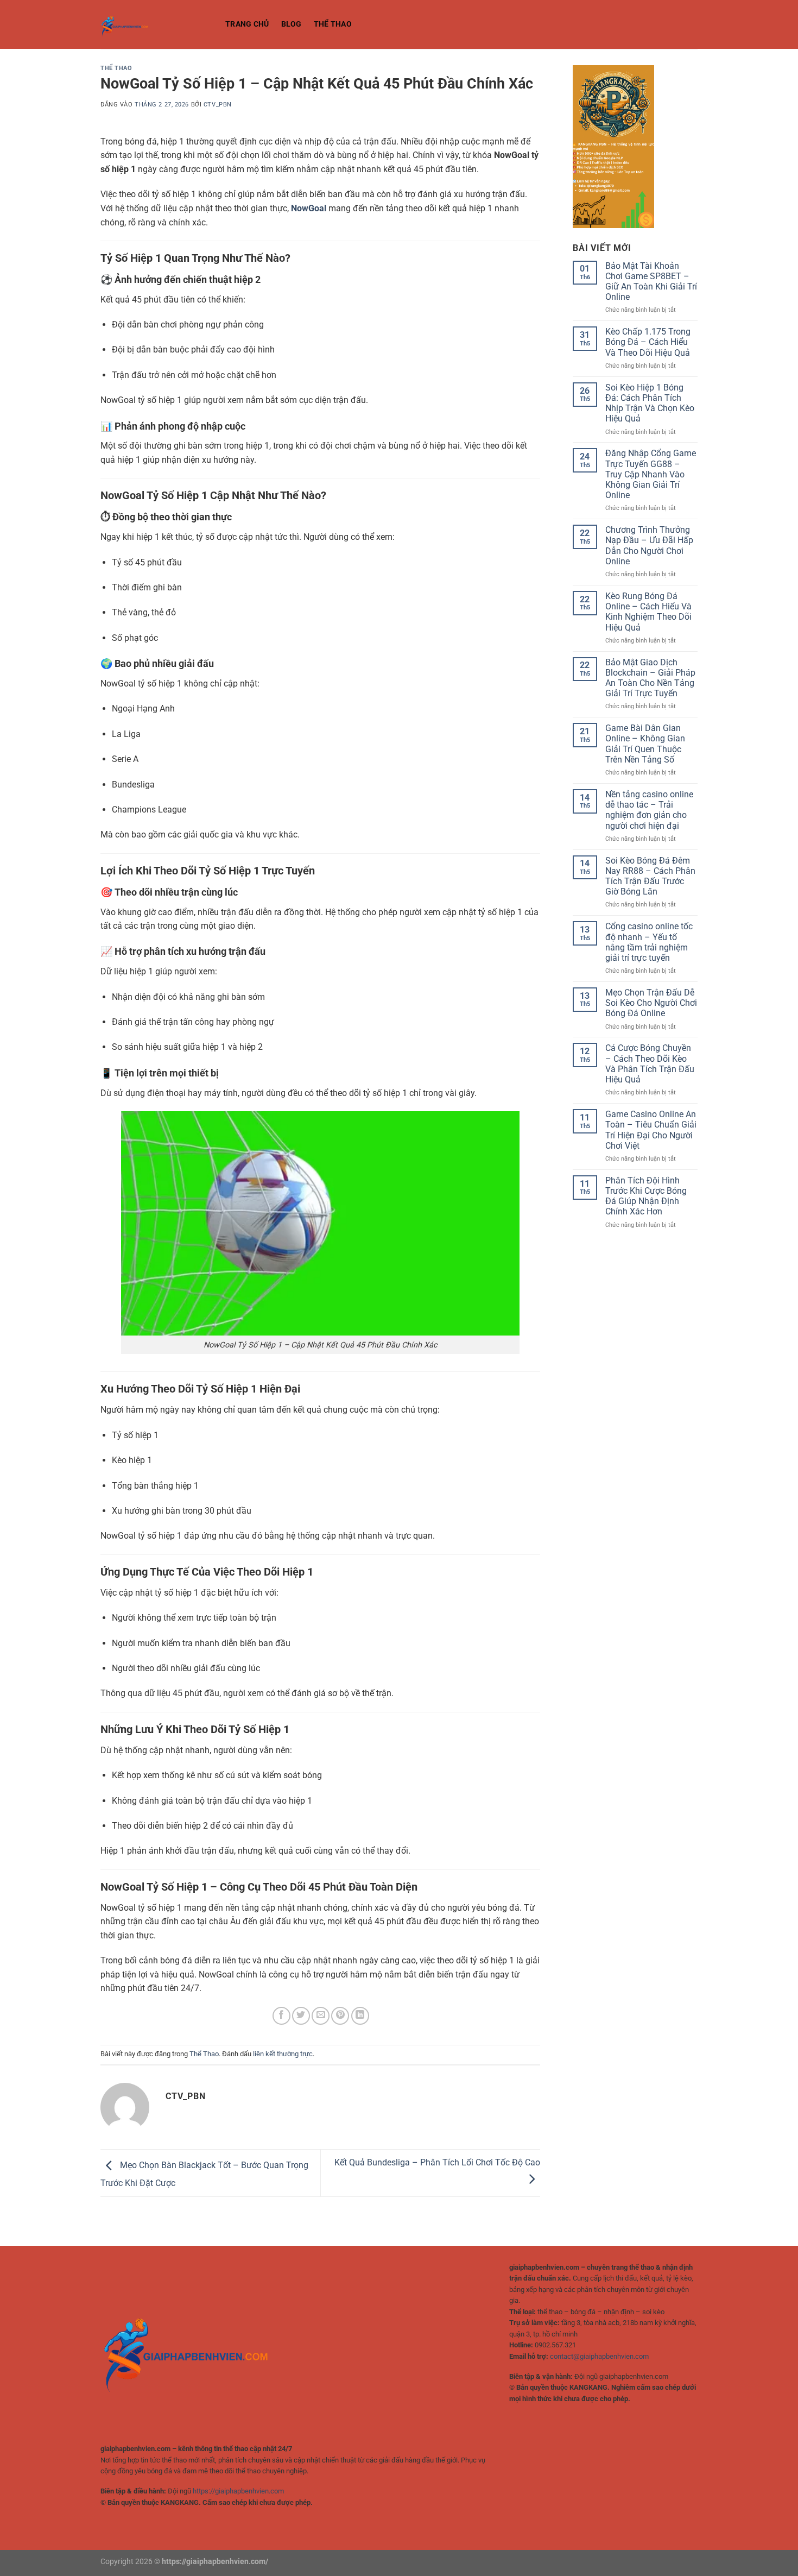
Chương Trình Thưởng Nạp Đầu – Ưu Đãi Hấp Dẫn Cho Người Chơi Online (649, 546)
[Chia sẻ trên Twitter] (301, 2016)
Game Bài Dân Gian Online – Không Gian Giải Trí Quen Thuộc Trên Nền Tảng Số (645, 744)
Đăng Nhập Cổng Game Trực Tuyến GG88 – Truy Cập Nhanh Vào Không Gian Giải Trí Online (651, 474)
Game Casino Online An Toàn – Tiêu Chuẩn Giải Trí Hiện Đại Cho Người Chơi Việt (651, 1130)
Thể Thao (333, 24)
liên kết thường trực (283, 2054)
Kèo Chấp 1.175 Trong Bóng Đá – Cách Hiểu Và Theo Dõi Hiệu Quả (648, 342)
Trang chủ (247, 24)
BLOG (292, 24)
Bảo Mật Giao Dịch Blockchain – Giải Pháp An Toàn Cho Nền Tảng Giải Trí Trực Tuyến (650, 678)
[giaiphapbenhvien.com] (155, 24)
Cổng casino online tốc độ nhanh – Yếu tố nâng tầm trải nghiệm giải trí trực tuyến (649, 942)
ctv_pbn (218, 105)
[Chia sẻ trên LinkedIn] (360, 2016)
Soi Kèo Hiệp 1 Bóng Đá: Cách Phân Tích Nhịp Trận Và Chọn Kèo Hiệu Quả (650, 403)
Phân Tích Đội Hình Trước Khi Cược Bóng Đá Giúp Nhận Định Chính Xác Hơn (646, 1196)
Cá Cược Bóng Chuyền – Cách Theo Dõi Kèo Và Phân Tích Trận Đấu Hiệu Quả (650, 1064)
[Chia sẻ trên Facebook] (281, 2016)
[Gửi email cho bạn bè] (321, 2016)
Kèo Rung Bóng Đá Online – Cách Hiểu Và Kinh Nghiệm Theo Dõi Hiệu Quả (648, 612)
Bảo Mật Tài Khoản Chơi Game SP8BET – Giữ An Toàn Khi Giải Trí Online (651, 282)
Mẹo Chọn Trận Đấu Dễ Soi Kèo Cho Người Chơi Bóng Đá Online (651, 1003)
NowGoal (309, 208)
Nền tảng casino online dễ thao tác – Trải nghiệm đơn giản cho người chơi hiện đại (649, 810)
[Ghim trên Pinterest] (340, 2016)
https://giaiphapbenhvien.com (238, 2491)
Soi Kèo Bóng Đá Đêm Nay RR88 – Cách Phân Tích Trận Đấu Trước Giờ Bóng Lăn (650, 876)
